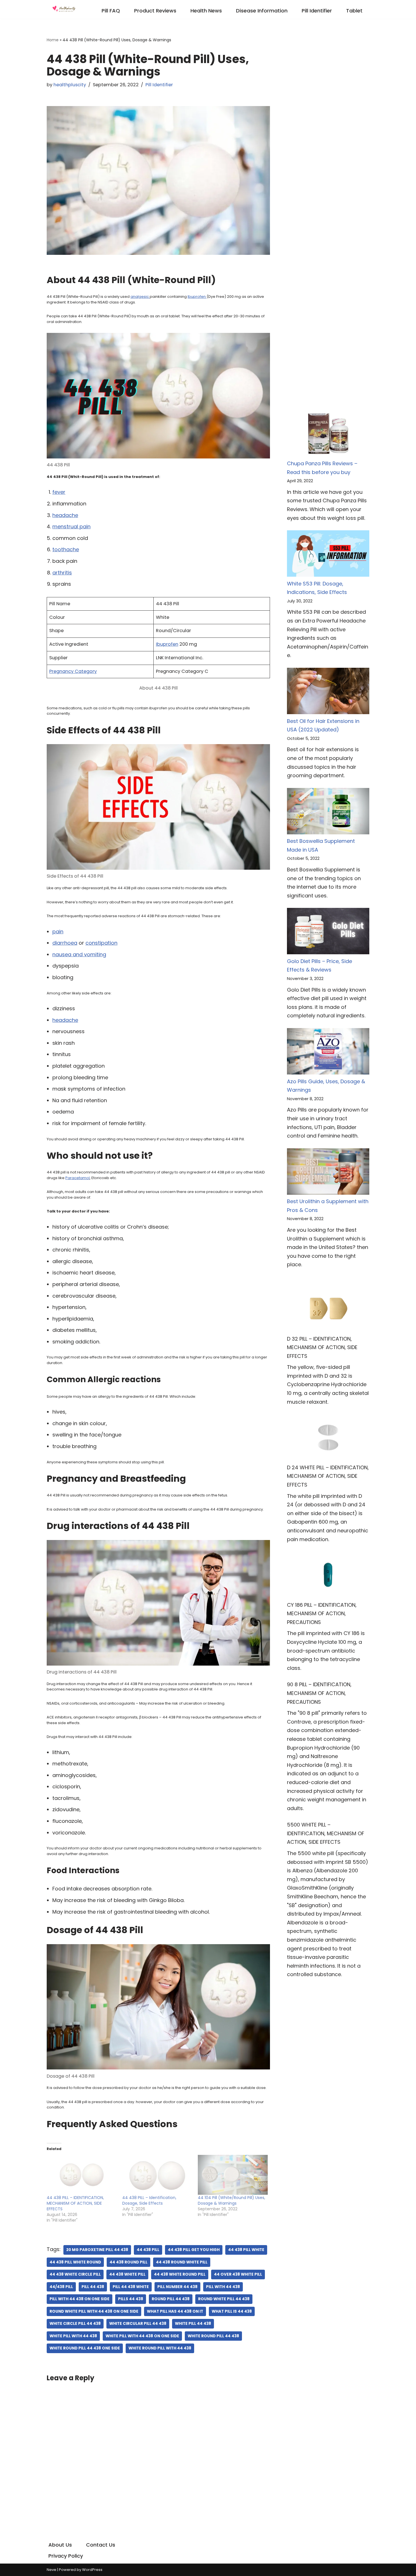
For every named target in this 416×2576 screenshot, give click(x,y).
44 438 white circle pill (75, 2274)
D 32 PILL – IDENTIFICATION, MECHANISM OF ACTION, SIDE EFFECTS (322, 1347)
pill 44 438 (93, 2287)
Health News (206, 11)
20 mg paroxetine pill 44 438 (97, 2250)
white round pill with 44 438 (160, 2348)
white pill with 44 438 (73, 2336)
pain (58, 931)
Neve (52, 2570)
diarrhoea (65, 943)
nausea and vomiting (79, 954)
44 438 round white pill (182, 2262)
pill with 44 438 (223, 2287)
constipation (101, 943)
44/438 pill (61, 2287)
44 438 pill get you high (194, 2250)
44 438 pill (148, 2250)
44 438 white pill (127, 2274)
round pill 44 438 (171, 2299)
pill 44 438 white (131, 2287)
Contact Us (101, 2545)
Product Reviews (155, 11)
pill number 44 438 (177, 2287)
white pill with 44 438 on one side (142, 2336)
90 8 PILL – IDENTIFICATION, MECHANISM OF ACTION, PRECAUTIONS (319, 1693)
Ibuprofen (197, 297)
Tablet (354, 11)
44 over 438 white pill (238, 2274)
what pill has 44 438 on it (175, 2311)
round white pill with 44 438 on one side (94, 2311)
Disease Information (262, 11)
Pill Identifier (317, 11)
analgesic (140, 297)
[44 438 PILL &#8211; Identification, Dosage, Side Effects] (157, 2175)
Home (53, 40)
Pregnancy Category (73, 671)
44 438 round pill (128, 2262)
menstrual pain (71, 526)
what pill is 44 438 (232, 2311)
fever (59, 492)
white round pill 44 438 (213, 2336)
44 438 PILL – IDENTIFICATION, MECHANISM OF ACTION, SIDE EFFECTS (75, 2203)
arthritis (62, 573)
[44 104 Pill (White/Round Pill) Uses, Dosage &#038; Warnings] (233, 2175)
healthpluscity (70, 85)
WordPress (92, 2570)
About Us (60, 2545)
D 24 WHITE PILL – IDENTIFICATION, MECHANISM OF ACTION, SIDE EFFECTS (328, 1476)
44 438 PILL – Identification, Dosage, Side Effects (149, 2200)
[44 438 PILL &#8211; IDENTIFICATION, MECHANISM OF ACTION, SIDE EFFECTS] (82, 2175)
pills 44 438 (131, 2299)
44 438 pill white (246, 2250)
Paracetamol (78, 1178)
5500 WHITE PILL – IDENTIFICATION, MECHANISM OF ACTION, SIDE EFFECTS (326, 1833)
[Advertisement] (328, 120)
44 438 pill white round (75, 2262)
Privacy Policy (66, 2556)
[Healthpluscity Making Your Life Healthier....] (64, 9)
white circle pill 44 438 (75, 2324)
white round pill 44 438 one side (85, 2348)
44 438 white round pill (180, 2274)
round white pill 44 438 (224, 2299)
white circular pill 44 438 (138, 2324)
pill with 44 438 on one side (80, 2299)
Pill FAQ (111, 11)
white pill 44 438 (193, 2324)
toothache (66, 549)
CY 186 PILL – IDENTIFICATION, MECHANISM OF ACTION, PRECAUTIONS (322, 1614)
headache (65, 515)
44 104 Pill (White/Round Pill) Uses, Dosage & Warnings (231, 2200)
